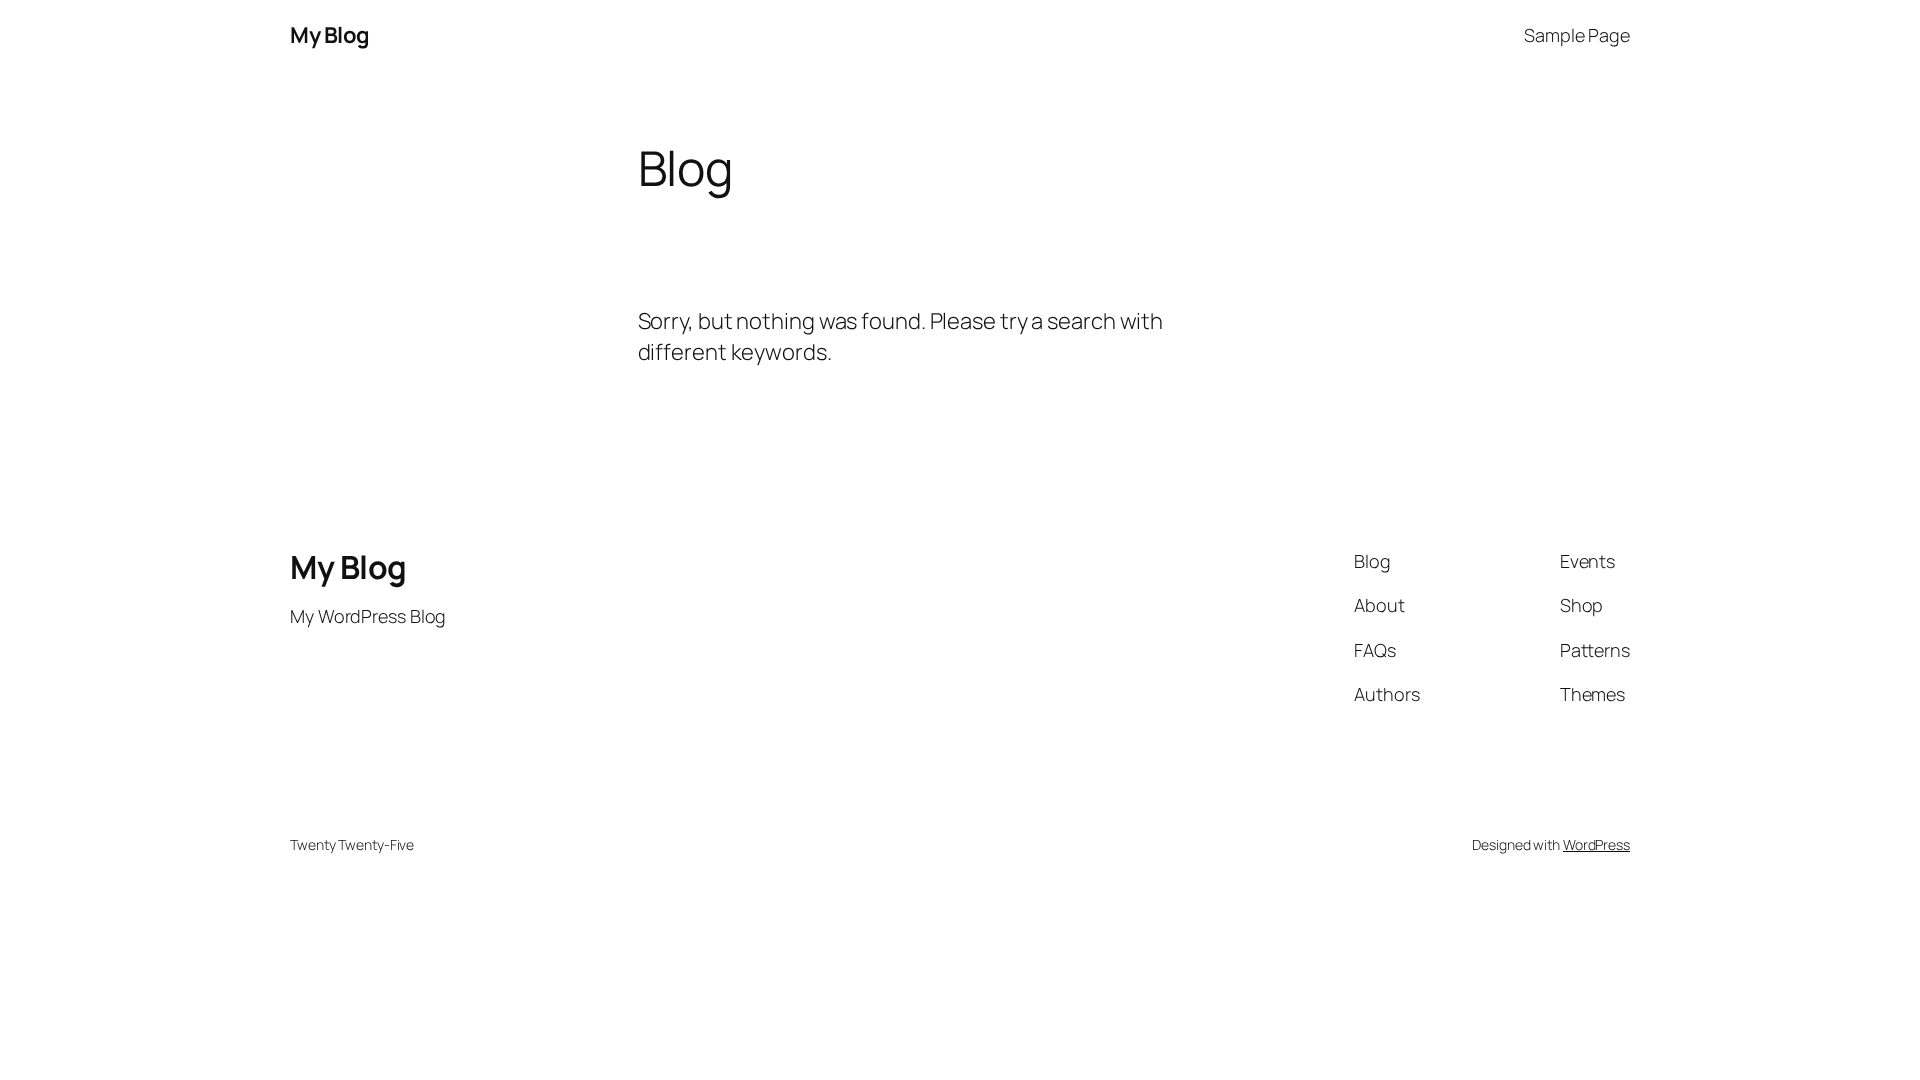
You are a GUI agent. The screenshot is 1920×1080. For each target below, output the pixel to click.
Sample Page (1577, 35)
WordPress (1596, 844)
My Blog (330, 35)
